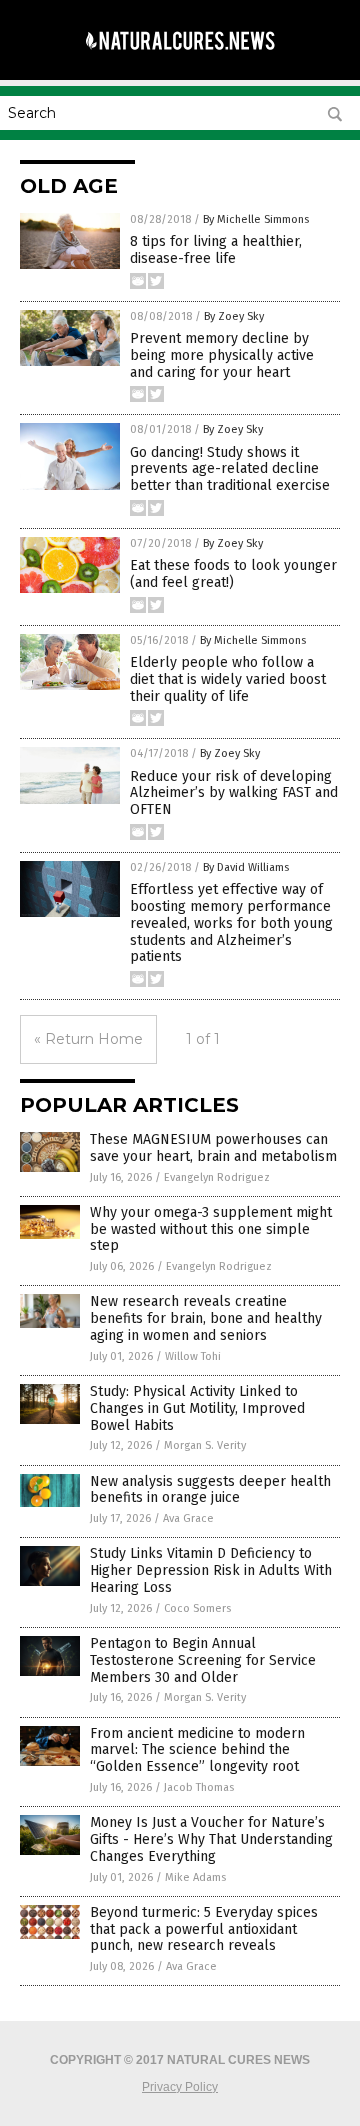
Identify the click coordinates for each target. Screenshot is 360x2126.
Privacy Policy (180, 2087)
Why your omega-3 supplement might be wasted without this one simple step (211, 1229)
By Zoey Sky (234, 316)
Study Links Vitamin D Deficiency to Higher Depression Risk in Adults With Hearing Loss (211, 1570)
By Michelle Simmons (256, 219)
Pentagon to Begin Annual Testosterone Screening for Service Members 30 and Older (203, 1660)
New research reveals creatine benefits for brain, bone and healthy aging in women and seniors (206, 1318)
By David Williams (246, 867)
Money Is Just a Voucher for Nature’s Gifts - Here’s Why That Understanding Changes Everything (211, 1839)
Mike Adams (195, 1877)
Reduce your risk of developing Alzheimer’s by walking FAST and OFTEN (234, 793)
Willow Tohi (193, 1356)
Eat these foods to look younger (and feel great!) (233, 574)
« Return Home (88, 1039)
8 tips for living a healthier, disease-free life (216, 250)
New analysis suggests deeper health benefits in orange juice (210, 1490)
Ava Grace (188, 1518)
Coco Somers (197, 1608)
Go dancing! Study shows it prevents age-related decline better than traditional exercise (230, 469)
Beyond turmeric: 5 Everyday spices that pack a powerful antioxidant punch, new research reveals (204, 1929)
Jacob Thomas (199, 1787)
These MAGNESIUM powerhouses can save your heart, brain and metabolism (213, 1148)
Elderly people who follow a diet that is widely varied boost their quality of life (228, 679)
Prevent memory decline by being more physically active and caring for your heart (222, 355)
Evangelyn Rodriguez (217, 1177)
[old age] (180, 59)
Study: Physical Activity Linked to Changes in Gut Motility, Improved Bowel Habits (197, 1408)
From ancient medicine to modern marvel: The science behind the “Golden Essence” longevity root (197, 1750)
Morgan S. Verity (205, 1445)
